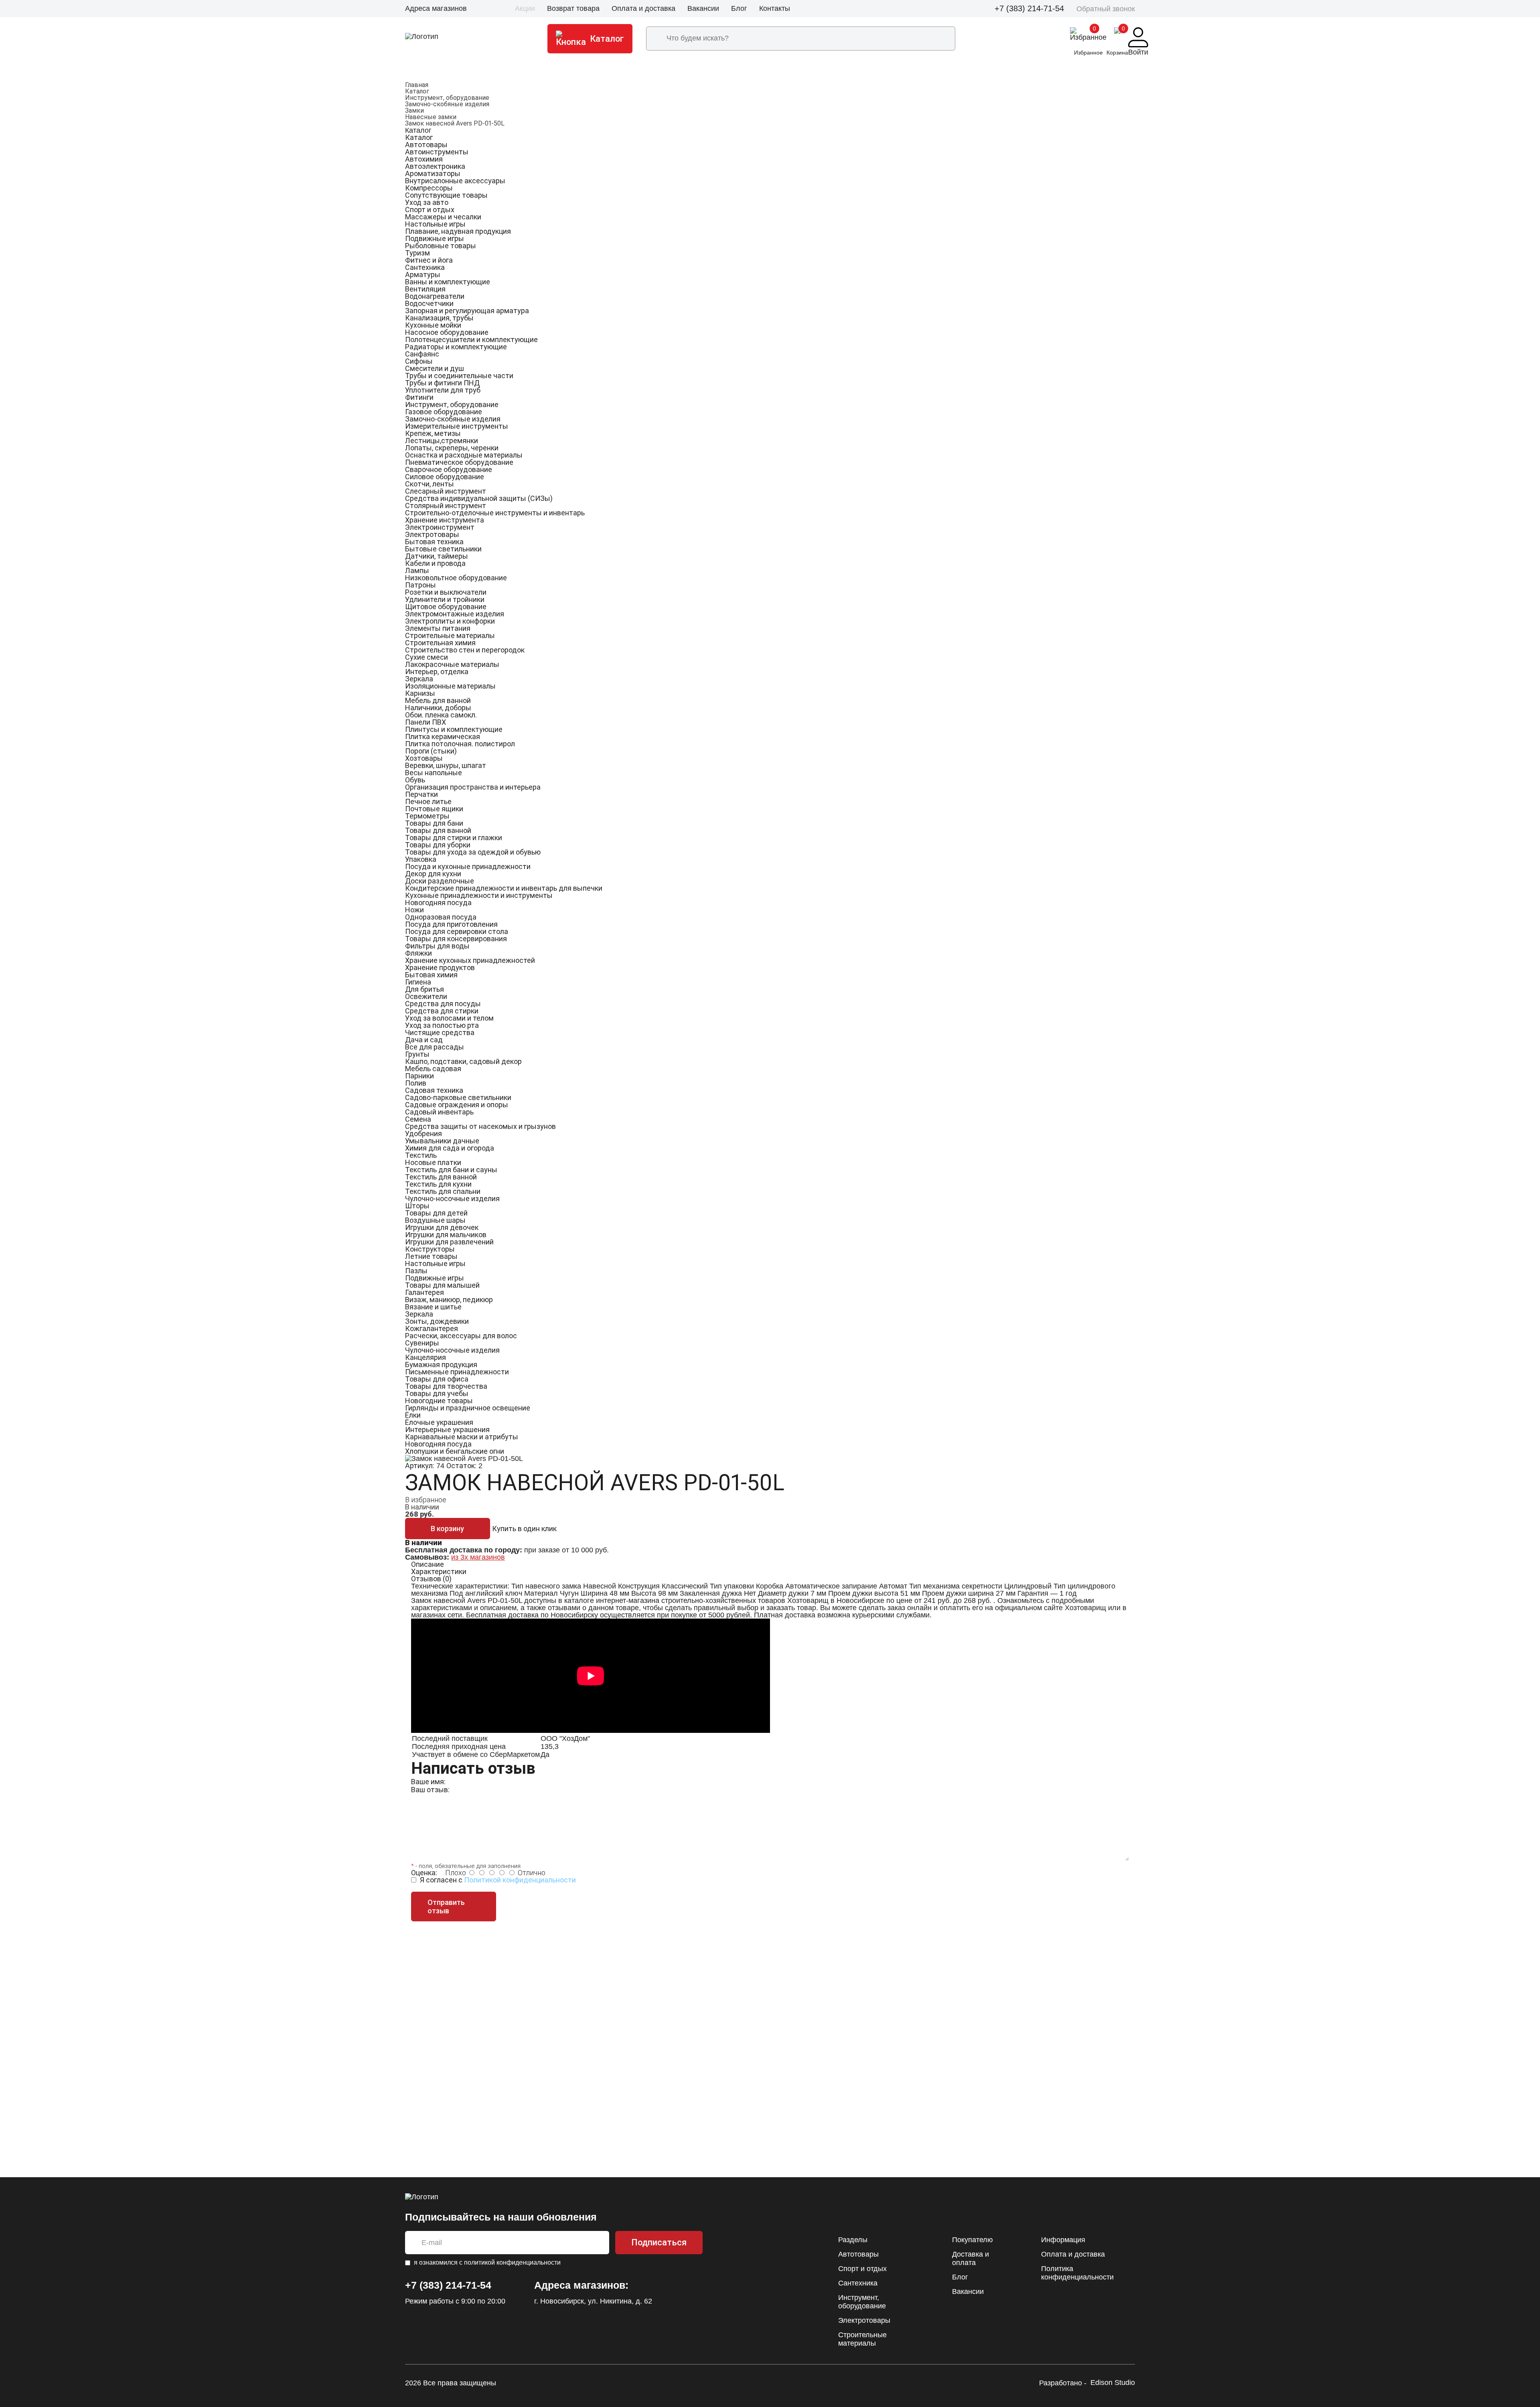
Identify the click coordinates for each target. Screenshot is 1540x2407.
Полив (416, 1083)
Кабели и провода (435, 563)
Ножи (414, 910)
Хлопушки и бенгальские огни (455, 1451)
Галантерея (425, 1292)
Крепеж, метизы (433, 433)
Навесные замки (431, 117)
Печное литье (428, 801)
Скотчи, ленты (430, 484)
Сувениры (422, 1343)
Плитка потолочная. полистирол (460, 744)
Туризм (417, 253)
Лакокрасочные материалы (452, 664)
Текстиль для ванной (441, 1177)
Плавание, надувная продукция (458, 231)
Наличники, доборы (438, 708)
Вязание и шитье (433, 1307)
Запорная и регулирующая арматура (467, 311)
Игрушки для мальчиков (446, 1235)
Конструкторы (430, 1249)
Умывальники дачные (442, 1141)
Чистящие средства (440, 1032)
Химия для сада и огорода (450, 1148)
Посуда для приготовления (451, 924)
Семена (418, 1119)
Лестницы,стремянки (442, 441)
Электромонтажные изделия (455, 614)
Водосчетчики (429, 303)
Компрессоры (429, 188)
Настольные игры (435, 224)
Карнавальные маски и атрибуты (462, 1437)
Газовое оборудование (444, 412)
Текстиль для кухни (438, 1184)
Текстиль (421, 1155)
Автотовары (426, 145)
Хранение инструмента (445, 520)
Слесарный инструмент (446, 491)
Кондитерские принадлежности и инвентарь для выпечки (504, 888)
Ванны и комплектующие (448, 282)
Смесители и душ (435, 368)
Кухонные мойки (433, 325)
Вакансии (703, 8)
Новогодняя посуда (438, 903)
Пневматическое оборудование (459, 462)
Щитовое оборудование (446, 607)
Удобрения (423, 1134)
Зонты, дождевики (437, 1321)
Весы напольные (434, 773)
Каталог (417, 91)
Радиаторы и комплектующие (456, 347)
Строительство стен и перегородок (465, 650)
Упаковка (421, 859)
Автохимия (424, 159)
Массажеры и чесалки (443, 217)
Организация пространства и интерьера (473, 787)
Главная (417, 85)
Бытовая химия (431, 975)
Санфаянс (422, 354)
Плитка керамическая (443, 736)
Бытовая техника (434, 542)
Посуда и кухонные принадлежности (468, 866)
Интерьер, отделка (437, 672)
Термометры (427, 816)
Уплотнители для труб (443, 390)
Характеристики (439, 1571)
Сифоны (419, 361)
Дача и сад (424, 1040)
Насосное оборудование (447, 332)
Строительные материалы (450, 635)
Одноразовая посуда (441, 917)
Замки (414, 110)
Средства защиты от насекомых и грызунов (480, 1126)
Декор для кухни (433, 874)
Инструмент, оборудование (447, 98)
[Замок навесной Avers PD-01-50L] (464, 1459)
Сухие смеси (427, 657)
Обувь (415, 780)
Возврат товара (573, 8)
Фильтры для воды (437, 946)
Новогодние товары (439, 1401)
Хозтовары (424, 758)
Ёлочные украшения (439, 1422)
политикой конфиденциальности (512, 2262)
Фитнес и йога (429, 260)
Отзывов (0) (431, 1579)
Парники (419, 1076)
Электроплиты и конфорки (450, 621)
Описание (428, 1564)
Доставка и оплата (971, 2258)
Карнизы (420, 693)
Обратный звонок (1106, 9)
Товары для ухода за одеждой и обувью (473, 852)
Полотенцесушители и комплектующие (471, 339)
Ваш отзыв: (430, 1790)
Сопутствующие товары (446, 195)
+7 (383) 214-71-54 (1029, 8)
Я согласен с (498, 1880)
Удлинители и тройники (445, 599)
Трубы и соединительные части (459, 376)
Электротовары (432, 534)
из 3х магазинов (478, 1557)
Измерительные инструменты (457, 426)
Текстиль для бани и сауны (451, 1170)
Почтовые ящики (434, 809)
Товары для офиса (437, 1379)
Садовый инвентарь (439, 1112)
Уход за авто (427, 202)
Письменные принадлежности (457, 1372)
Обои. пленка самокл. (441, 715)
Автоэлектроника (435, 166)
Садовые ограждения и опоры (457, 1105)
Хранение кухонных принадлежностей (470, 960)
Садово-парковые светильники (458, 1097)
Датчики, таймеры (437, 556)
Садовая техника (434, 1090)
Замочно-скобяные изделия (447, 104)
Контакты (775, 8)
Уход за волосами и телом (449, 1018)
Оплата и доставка (643, 8)
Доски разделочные (440, 881)
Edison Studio (1113, 2383)
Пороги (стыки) (431, 751)
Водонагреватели (435, 296)
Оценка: (424, 1873)
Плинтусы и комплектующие (454, 729)
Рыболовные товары (441, 246)
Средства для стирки (442, 1011)
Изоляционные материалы (450, 686)
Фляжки (418, 953)
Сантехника (425, 267)
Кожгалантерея (432, 1328)
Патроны (420, 585)
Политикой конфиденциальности (520, 1880)
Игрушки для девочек (442, 1227)
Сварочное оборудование (449, 469)
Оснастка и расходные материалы (464, 455)
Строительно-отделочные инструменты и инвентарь (495, 513)
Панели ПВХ (426, 722)
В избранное (426, 1500)
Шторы (417, 1206)
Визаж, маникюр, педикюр (449, 1300)
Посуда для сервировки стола (457, 931)
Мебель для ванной (438, 700)
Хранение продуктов (440, 967)
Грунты (417, 1054)
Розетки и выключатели (446, 592)
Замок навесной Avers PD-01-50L (455, 123)
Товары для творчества (446, 1386)
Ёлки (413, 1415)
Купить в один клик (524, 1529)
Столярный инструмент (446, 506)
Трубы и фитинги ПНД (442, 383)
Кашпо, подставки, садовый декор (463, 1061)
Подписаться (659, 2242)
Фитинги (419, 397)
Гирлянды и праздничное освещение (468, 1408)
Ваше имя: (428, 1782)
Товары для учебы (437, 1393)
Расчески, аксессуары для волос (461, 1336)
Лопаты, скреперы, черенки (452, 448)
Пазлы (416, 1271)
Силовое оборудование (445, 477)
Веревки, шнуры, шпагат (446, 765)
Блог (739, 8)
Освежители (426, 996)
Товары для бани (434, 823)
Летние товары (431, 1256)
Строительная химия (440, 643)
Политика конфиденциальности (1077, 2273)
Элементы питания (438, 628)
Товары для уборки (438, 845)
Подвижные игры (435, 238)
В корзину (447, 1529)
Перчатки (421, 794)
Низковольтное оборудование (456, 578)
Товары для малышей (442, 1285)
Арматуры (423, 275)
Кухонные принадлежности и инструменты (479, 895)
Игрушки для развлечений (449, 1242)
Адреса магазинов (436, 8)
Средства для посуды (443, 1004)
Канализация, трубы (439, 318)
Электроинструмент (440, 527)
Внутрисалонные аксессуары (455, 181)
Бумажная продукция (441, 1365)
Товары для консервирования (456, 939)
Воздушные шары (435, 1220)
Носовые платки (433, 1162)
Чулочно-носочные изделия (452, 1198)
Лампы (417, 570)
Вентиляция (425, 289)
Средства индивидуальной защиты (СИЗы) (479, 498)
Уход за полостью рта (442, 1025)
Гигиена (418, 982)
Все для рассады (435, 1047)
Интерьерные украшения (447, 1429)
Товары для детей (436, 1213)
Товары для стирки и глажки (454, 838)
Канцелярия (426, 1357)
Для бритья (425, 989)
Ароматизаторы (433, 173)
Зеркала (419, 679)
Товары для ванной (438, 830)
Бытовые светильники (443, 549)
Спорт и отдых (430, 210)
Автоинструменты (437, 152)
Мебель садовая (433, 1069)
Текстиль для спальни (443, 1191)
